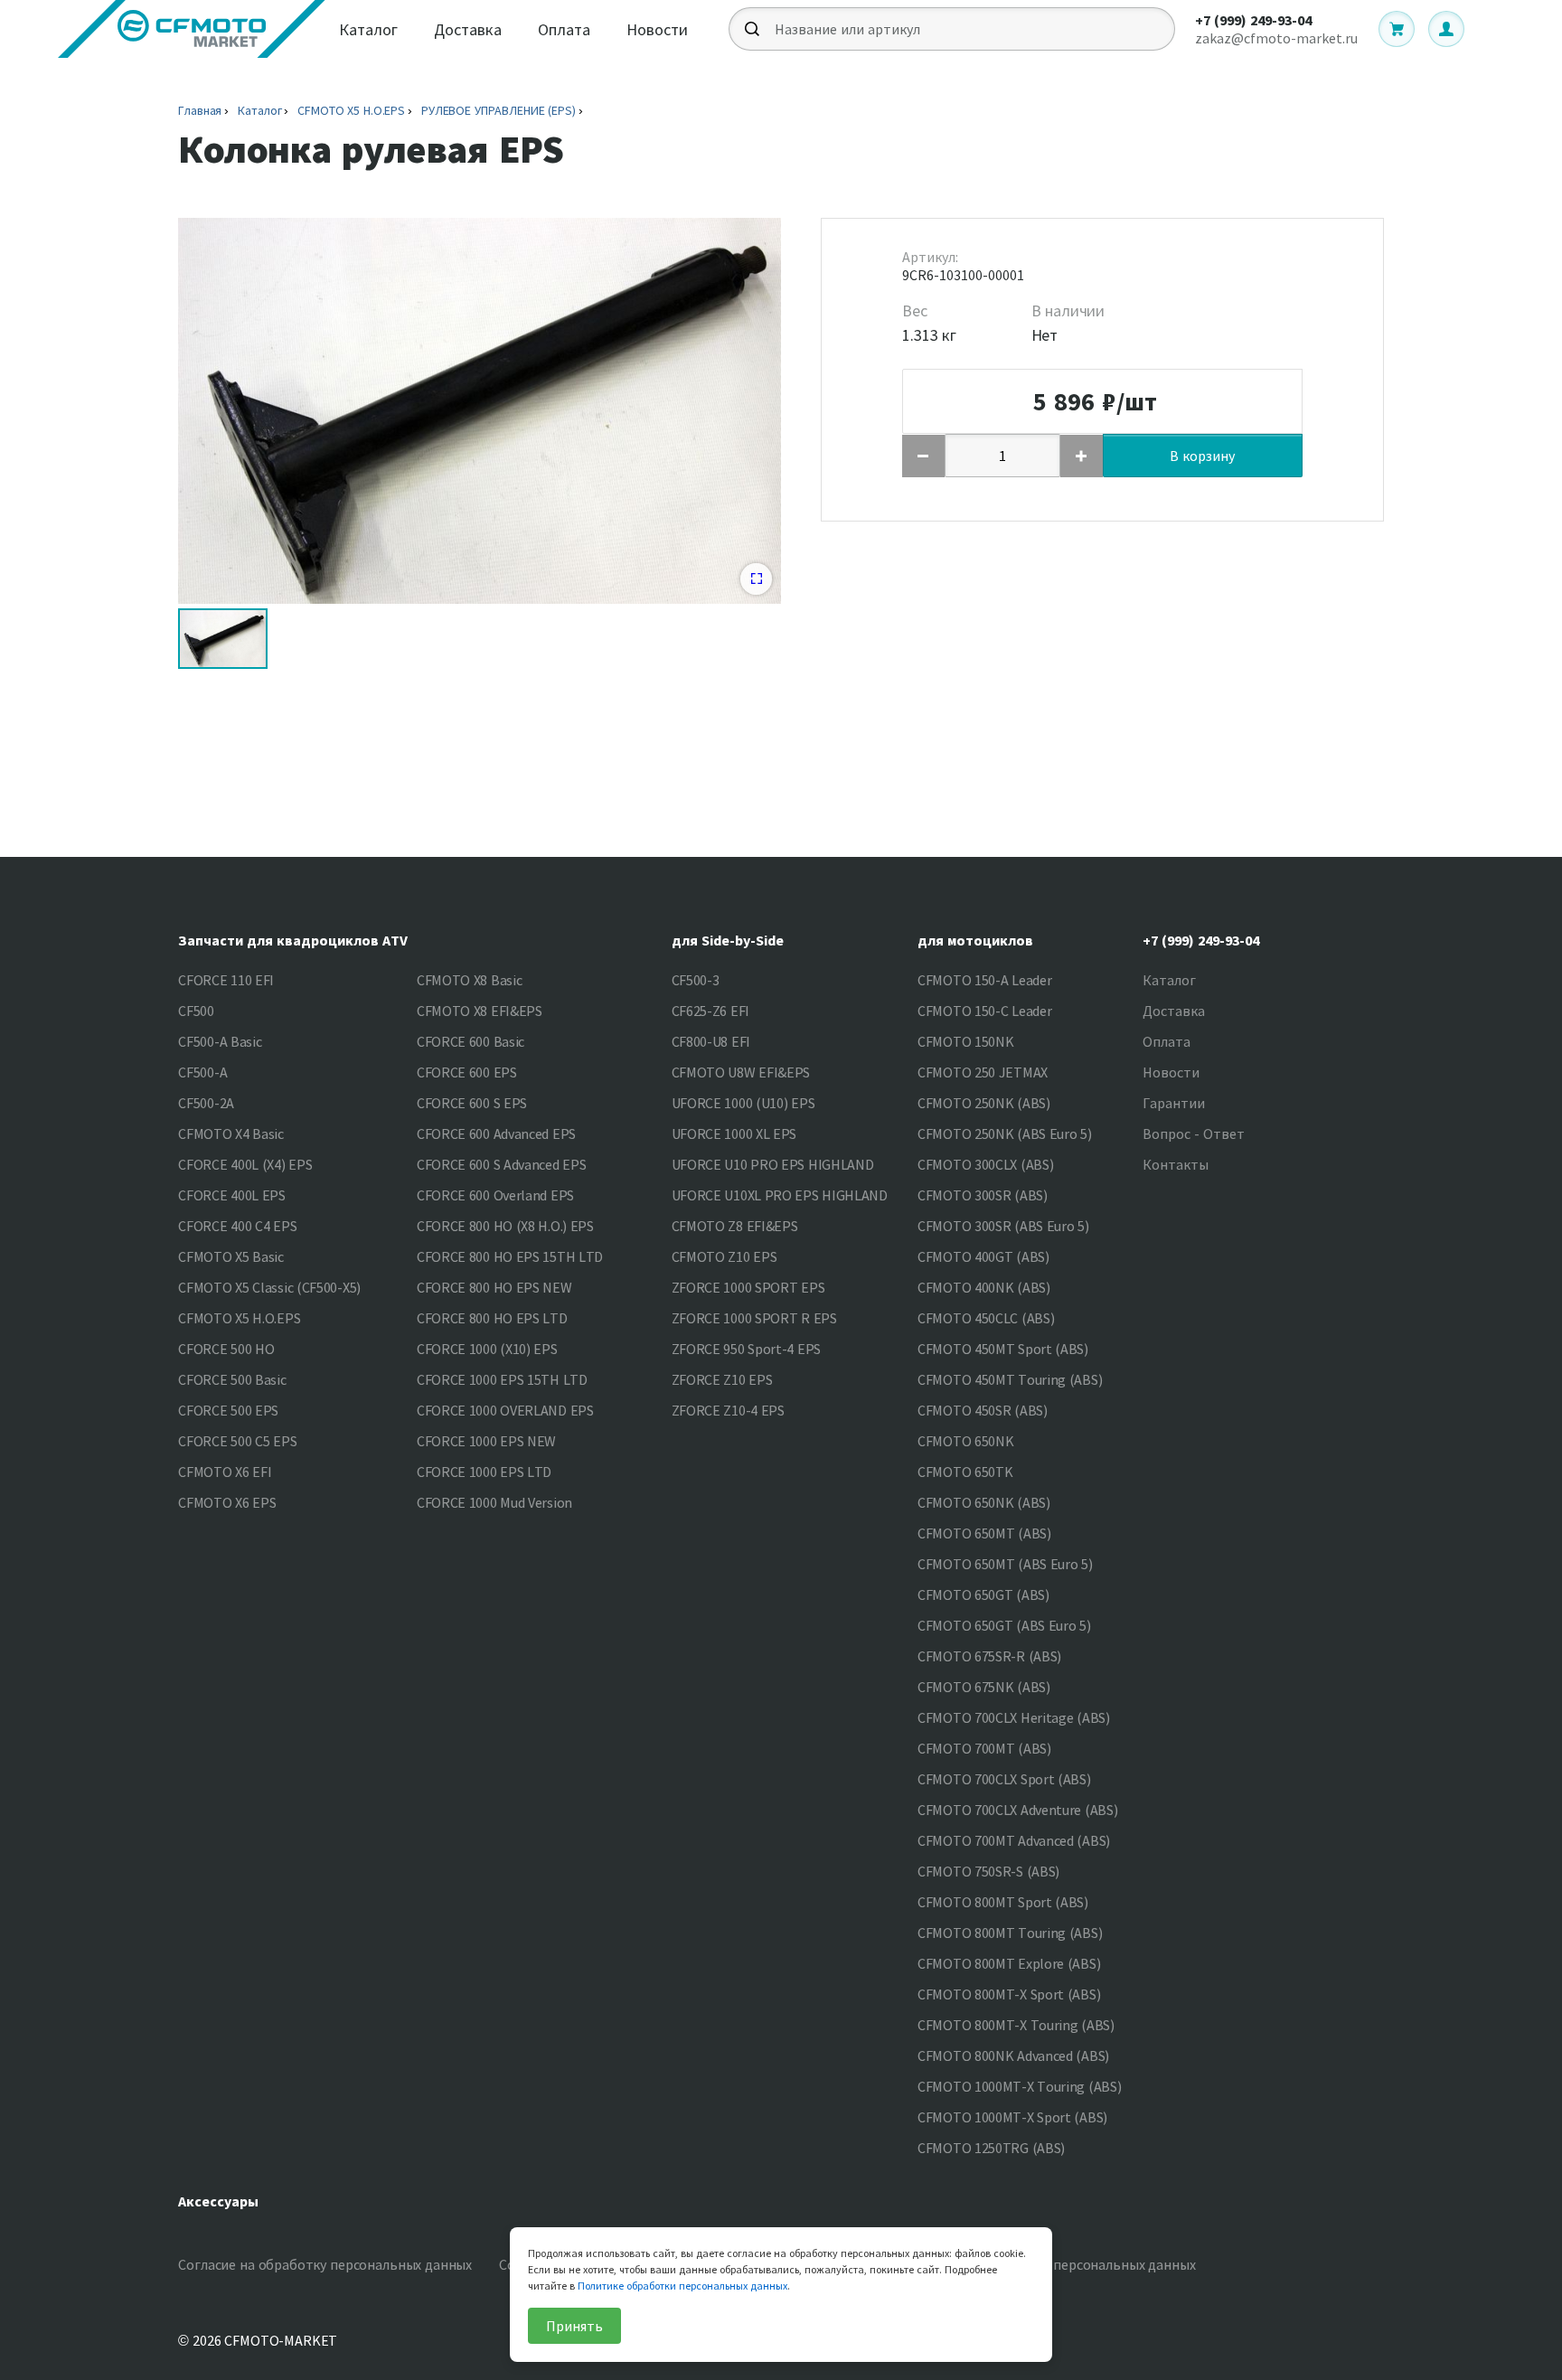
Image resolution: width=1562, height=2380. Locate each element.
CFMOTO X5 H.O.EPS (351, 110)
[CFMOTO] (192, 29)
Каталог (368, 29)
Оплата (564, 29)
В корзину (1202, 456)
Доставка (468, 29)
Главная (200, 110)
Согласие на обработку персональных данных (325, 2264)
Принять (574, 2326)
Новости (657, 29)
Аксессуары (218, 2201)
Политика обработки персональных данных (1054, 2264)
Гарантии (1174, 1103)
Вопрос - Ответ (1194, 1134)
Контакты (1176, 1164)
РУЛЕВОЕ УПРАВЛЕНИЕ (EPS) (499, 110)
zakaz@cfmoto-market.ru (1276, 38)
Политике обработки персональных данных (682, 2286)
